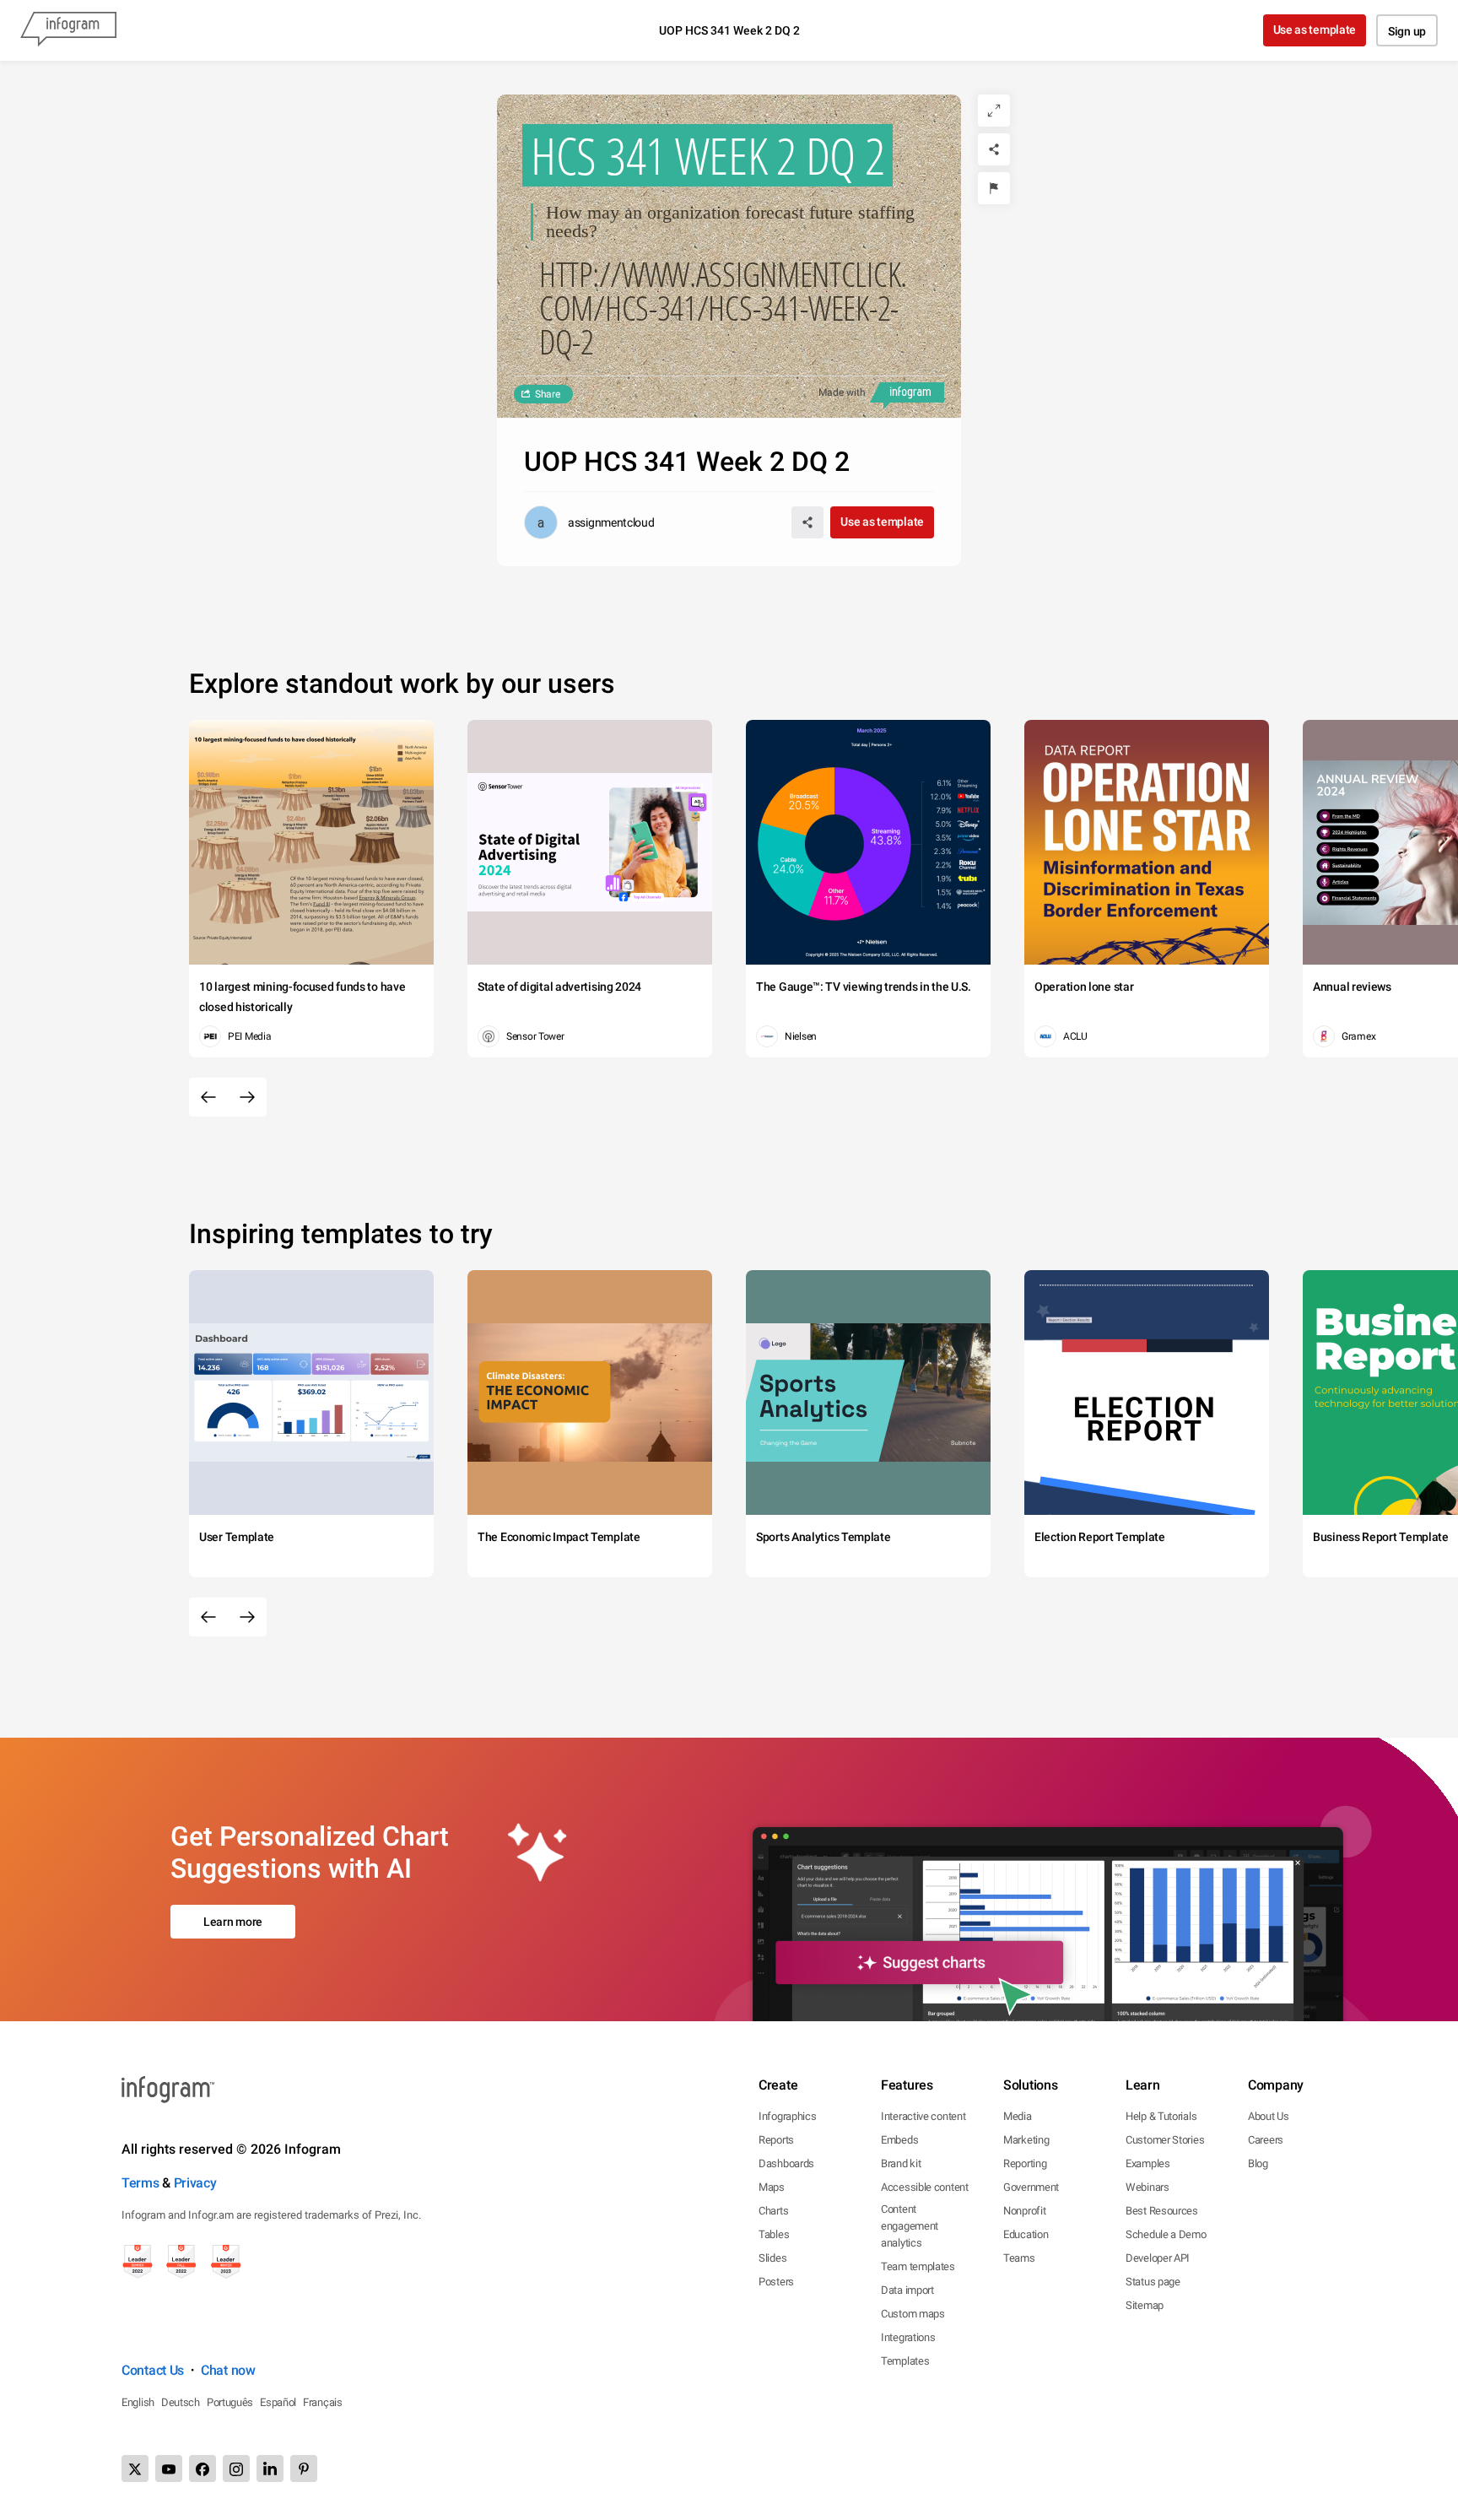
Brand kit (901, 2163)
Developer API (1158, 2258)
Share (548, 394)
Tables (774, 2234)
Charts (773, 2211)
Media (1018, 2116)
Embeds (899, 2140)
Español (278, 2402)
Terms (140, 2183)
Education (1026, 2234)
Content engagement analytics (910, 2226)
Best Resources (1162, 2211)
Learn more (233, 1922)
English (138, 2402)
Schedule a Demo (1166, 2234)
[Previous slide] (208, 1097)
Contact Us (153, 2370)
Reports (776, 2140)
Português (230, 2402)
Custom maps (913, 2314)
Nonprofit (1024, 2211)
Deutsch (181, 2402)
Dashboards (786, 2163)
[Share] (994, 149)
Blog (1258, 2163)
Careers (1266, 2140)
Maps (772, 2187)
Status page (1153, 2282)
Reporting (1025, 2163)
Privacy (195, 2183)
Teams (1019, 2258)
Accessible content (925, 2187)
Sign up (1407, 31)
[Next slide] (247, 1097)
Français (323, 2402)
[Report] (994, 188)
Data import (907, 2290)
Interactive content (923, 2116)
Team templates (918, 2266)
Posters (776, 2282)
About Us (1269, 2116)
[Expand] (994, 111)
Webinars (1147, 2187)
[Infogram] (68, 30)
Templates (905, 2361)
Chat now (228, 2370)
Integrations (908, 2337)
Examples (1148, 2163)
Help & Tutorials (1161, 2116)
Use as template (1315, 30)
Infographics (787, 2116)
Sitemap (1145, 2305)
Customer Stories (1165, 2140)
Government (1031, 2187)
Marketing (1026, 2140)
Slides (772, 2258)
